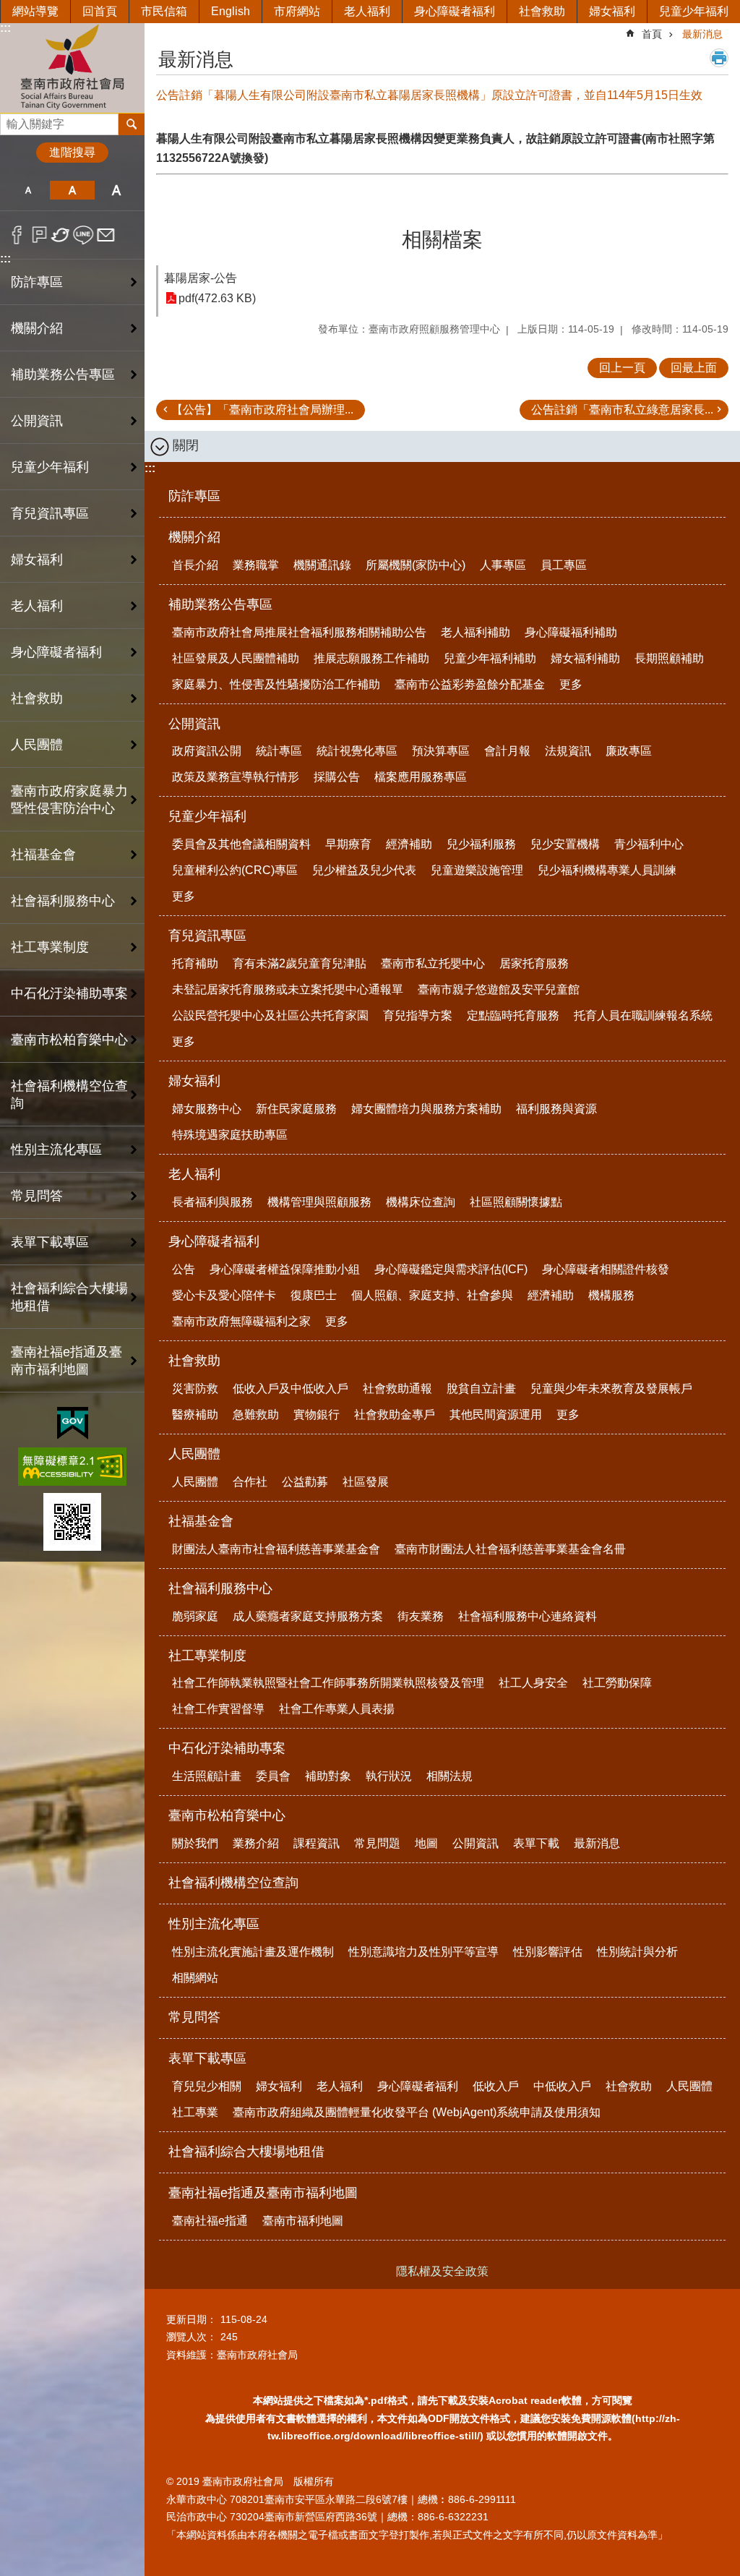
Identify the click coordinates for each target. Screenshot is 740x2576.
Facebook (17, 235)
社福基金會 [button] (43, 855)
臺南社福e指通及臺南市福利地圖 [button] (66, 1361)
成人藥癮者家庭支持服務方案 (308, 1616)
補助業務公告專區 (220, 604)
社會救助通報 (397, 1388)
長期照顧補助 (669, 658)
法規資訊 (568, 751)
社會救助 (542, 11)
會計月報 (507, 751)
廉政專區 (629, 751)
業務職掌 (256, 565)
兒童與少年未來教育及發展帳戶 (611, 1388)
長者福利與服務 (212, 1202)
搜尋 (12, 120)
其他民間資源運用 (496, 1415)
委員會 (273, 1776)
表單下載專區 (207, 2058)
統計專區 (279, 751)
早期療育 (348, 844)
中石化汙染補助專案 (227, 1748)
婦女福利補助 (585, 658)
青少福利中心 (649, 844)
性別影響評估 (548, 1952)
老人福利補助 (476, 632)
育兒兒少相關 (207, 2086)
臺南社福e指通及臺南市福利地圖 (263, 2193)
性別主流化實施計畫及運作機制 (253, 1952)
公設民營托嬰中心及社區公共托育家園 (270, 1015)
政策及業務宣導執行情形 (236, 777)
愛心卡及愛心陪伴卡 (224, 1295)
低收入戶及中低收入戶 (291, 1388)
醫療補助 (195, 1415)
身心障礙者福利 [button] (56, 652)
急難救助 (256, 1415)
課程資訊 (317, 1843)
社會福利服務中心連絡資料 (528, 1616)
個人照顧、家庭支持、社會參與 (432, 1295)
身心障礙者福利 (455, 11)
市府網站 (297, 11)
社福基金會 (201, 1521)
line (83, 235)
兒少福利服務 (481, 844)
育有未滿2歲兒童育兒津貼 (300, 963)
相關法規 (449, 1776)
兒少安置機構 (565, 844)
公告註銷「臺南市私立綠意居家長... (622, 410)
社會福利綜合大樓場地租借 (69, 1297)
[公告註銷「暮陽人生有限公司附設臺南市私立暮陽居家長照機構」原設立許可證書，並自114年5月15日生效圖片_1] (72, 1522)
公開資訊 (194, 724)
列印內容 (719, 58)
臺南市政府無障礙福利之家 (241, 1321)
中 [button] (72, 190)
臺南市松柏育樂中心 (227, 1815)
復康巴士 (314, 1295)
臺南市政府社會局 (72, 68)
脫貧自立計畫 (481, 1388)
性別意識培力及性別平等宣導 (423, 1952)
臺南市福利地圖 (303, 2221)
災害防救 (195, 1388)
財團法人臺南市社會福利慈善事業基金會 (276, 1549)
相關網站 (195, 1978)
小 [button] (28, 190)
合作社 (250, 1482)
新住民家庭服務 (296, 1109)
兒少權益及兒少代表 (364, 870)
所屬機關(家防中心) (416, 565)
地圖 (426, 1843)
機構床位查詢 (421, 1202)
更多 (571, 684)
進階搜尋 (72, 152)
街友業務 (421, 1616)
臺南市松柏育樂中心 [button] (69, 1040)
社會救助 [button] (37, 698)
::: (5, 28)
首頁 (652, 34)
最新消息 (702, 34)
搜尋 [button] (132, 124)
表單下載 (536, 1843)
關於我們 (195, 1843)
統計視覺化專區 (357, 751)
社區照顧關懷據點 (516, 1202)
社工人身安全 (533, 1683)
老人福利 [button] (37, 606)
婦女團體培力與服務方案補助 (426, 1109)
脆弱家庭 (195, 1616)
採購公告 (337, 777)
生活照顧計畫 (207, 1776)
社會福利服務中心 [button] (63, 901)
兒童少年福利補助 (490, 658)
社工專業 (195, 2112)
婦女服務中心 (207, 1109)
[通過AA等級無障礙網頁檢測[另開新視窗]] (72, 1467)
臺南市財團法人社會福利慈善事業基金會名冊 (510, 1549)
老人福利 (367, 11)
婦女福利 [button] (37, 560)
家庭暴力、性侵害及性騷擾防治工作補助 (276, 684)
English (231, 11)
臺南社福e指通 (210, 2221)
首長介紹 (195, 565)
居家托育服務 (534, 963)
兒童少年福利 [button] (50, 467)
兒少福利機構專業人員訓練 (607, 870)
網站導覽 (35, 11)
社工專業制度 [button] (50, 947)
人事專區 (503, 565)
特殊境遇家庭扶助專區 (230, 1135)
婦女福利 (612, 11)
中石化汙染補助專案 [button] (69, 993)
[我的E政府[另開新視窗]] (73, 1424)
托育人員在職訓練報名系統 (643, 1015)
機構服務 (611, 1295)
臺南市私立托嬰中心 (433, 963)
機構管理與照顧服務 (319, 1202)
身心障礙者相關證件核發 (606, 1269)
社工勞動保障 (617, 1683)
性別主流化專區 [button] (56, 1150)
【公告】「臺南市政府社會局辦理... (262, 410)
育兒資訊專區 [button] (50, 513)
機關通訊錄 (322, 565)
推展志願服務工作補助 (371, 658)
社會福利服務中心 (220, 1588)
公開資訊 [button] (37, 421)
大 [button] (117, 190)
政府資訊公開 (207, 751)
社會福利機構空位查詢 (69, 1095)
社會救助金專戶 (395, 1415)
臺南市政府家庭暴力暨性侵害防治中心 (69, 800)
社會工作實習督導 (218, 1709)
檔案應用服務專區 (421, 777)
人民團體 (194, 1454)
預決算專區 (441, 751)
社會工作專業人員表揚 (337, 1709)
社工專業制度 (207, 1656)
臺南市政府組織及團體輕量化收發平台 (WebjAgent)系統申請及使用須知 (417, 2112)
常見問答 (37, 1196)
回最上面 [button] (694, 368)
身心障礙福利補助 (571, 632)
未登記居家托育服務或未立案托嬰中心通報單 (288, 989)
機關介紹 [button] (37, 328)
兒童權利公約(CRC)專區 (235, 870)
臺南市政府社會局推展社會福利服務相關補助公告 (299, 632)
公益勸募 (305, 1482)
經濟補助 (409, 844)
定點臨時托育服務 (513, 1015)
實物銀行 (317, 1415)
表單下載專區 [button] (50, 1242)
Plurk (39, 235)
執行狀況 (389, 1776)
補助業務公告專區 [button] (63, 375)
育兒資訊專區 (207, 936)
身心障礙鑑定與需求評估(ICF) (451, 1269)
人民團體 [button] (37, 745)
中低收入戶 (562, 2086)
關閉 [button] (186, 445)
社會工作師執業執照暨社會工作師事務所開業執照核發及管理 (328, 1683)
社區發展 (366, 1482)
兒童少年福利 (694, 11)
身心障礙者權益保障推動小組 (285, 1269)
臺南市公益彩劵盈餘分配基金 (470, 684)
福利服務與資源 (556, 1109)
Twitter (61, 235)
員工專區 (564, 565)
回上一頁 (622, 368)
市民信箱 (164, 11)
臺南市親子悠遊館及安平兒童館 (499, 989)
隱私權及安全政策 (442, 2271)
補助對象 (328, 1776)
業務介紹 (256, 1843)
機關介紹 (194, 537)
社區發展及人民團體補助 (236, 658)
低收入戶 (496, 2086)
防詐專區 (37, 282)
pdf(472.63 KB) (217, 298)
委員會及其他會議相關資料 (241, 844)
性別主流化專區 (214, 1924)
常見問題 (377, 1843)
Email (106, 235)
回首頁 (100, 11)
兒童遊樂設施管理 (477, 870)
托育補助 (195, 963)
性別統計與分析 (637, 1952)
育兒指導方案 (418, 1015)
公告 (184, 1269)
